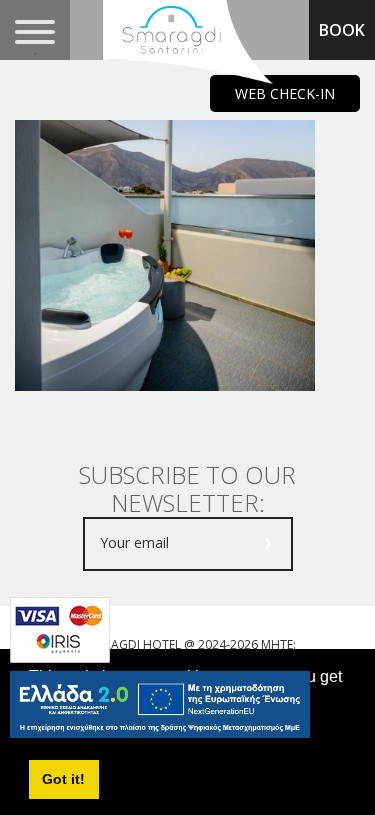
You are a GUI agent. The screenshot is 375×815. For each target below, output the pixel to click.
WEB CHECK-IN (285, 93)
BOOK (342, 30)
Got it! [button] (63, 779)
